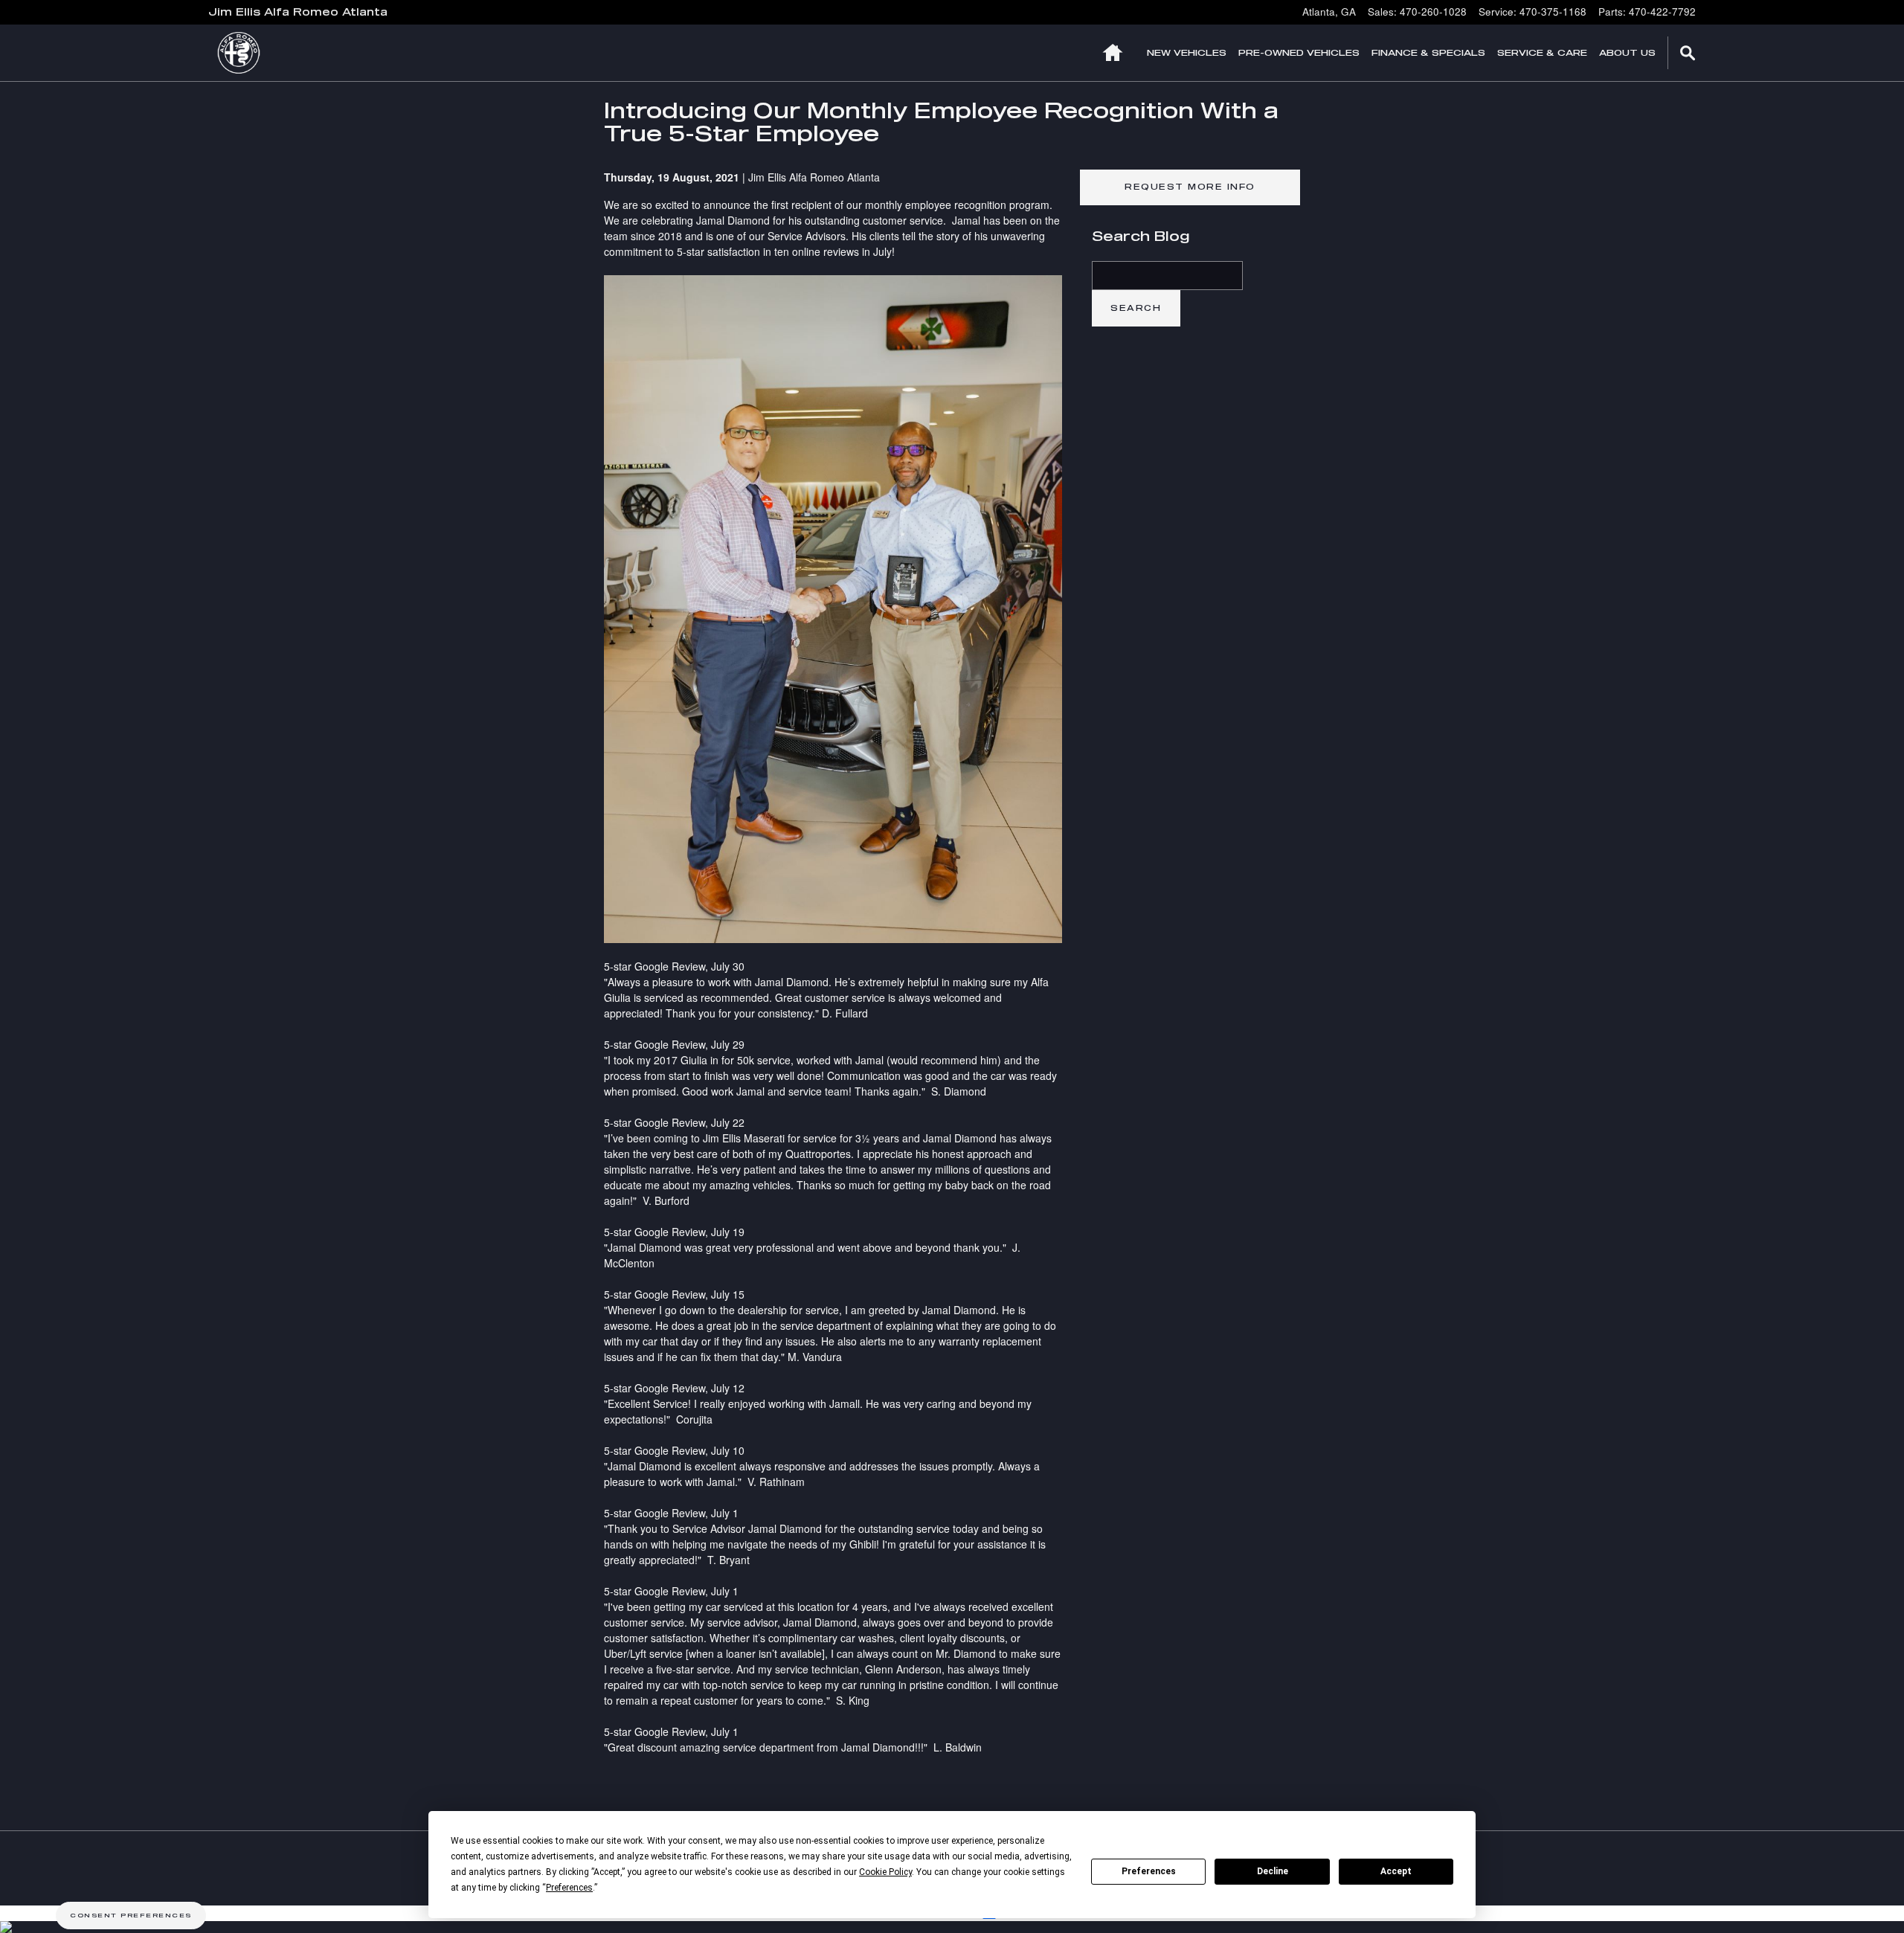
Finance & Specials (1428, 52)
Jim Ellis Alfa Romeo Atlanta (814, 177)
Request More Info (1190, 187)
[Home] (247, 53)
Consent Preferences (131, 1915)
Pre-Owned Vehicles (1299, 52)
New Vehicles (1187, 52)
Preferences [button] (569, 1888)
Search (1136, 308)
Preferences (1149, 1871)
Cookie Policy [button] (885, 1872)
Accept (1396, 1871)
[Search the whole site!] (1688, 53)
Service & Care (1542, 52)
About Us (1627, 52)
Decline (1273, 1871)
